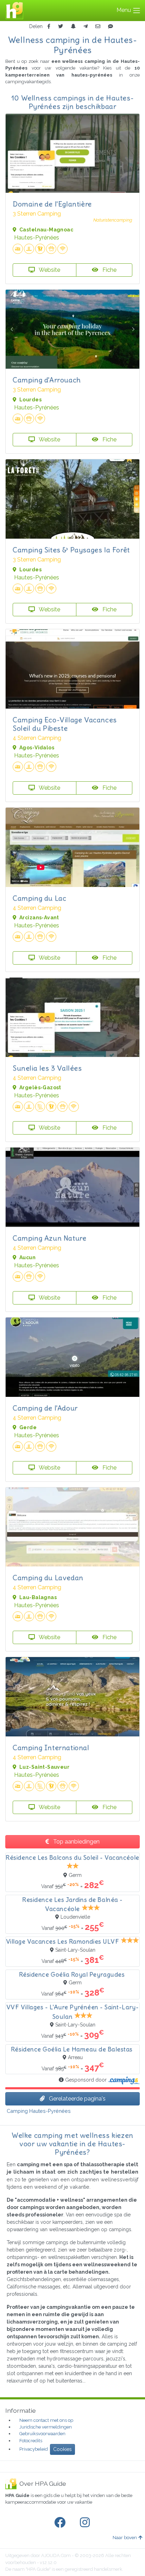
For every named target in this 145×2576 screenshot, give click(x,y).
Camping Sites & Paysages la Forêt (71, 550)
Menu (124, 10)
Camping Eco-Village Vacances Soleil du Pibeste (65, 724)
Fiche (109, 270)
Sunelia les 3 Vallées (47, 1068)
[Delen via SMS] (111, 27)
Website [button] (49, 270)
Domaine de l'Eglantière (52, 204)
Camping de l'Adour (45, 1408)
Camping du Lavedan (48, 1578)
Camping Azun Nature (49, 1238)
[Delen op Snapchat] (73, 27)
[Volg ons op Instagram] (86, 2523)
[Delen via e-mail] (98, 27)
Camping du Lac (39, 898)
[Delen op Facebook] (49, 27)
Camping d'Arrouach (47, 380)
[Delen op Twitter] (61, 27)
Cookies (62, 2449)
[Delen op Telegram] (86, 27)
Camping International (51, 1747)
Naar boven (125, 2538)
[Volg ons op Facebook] (61, 2523)
